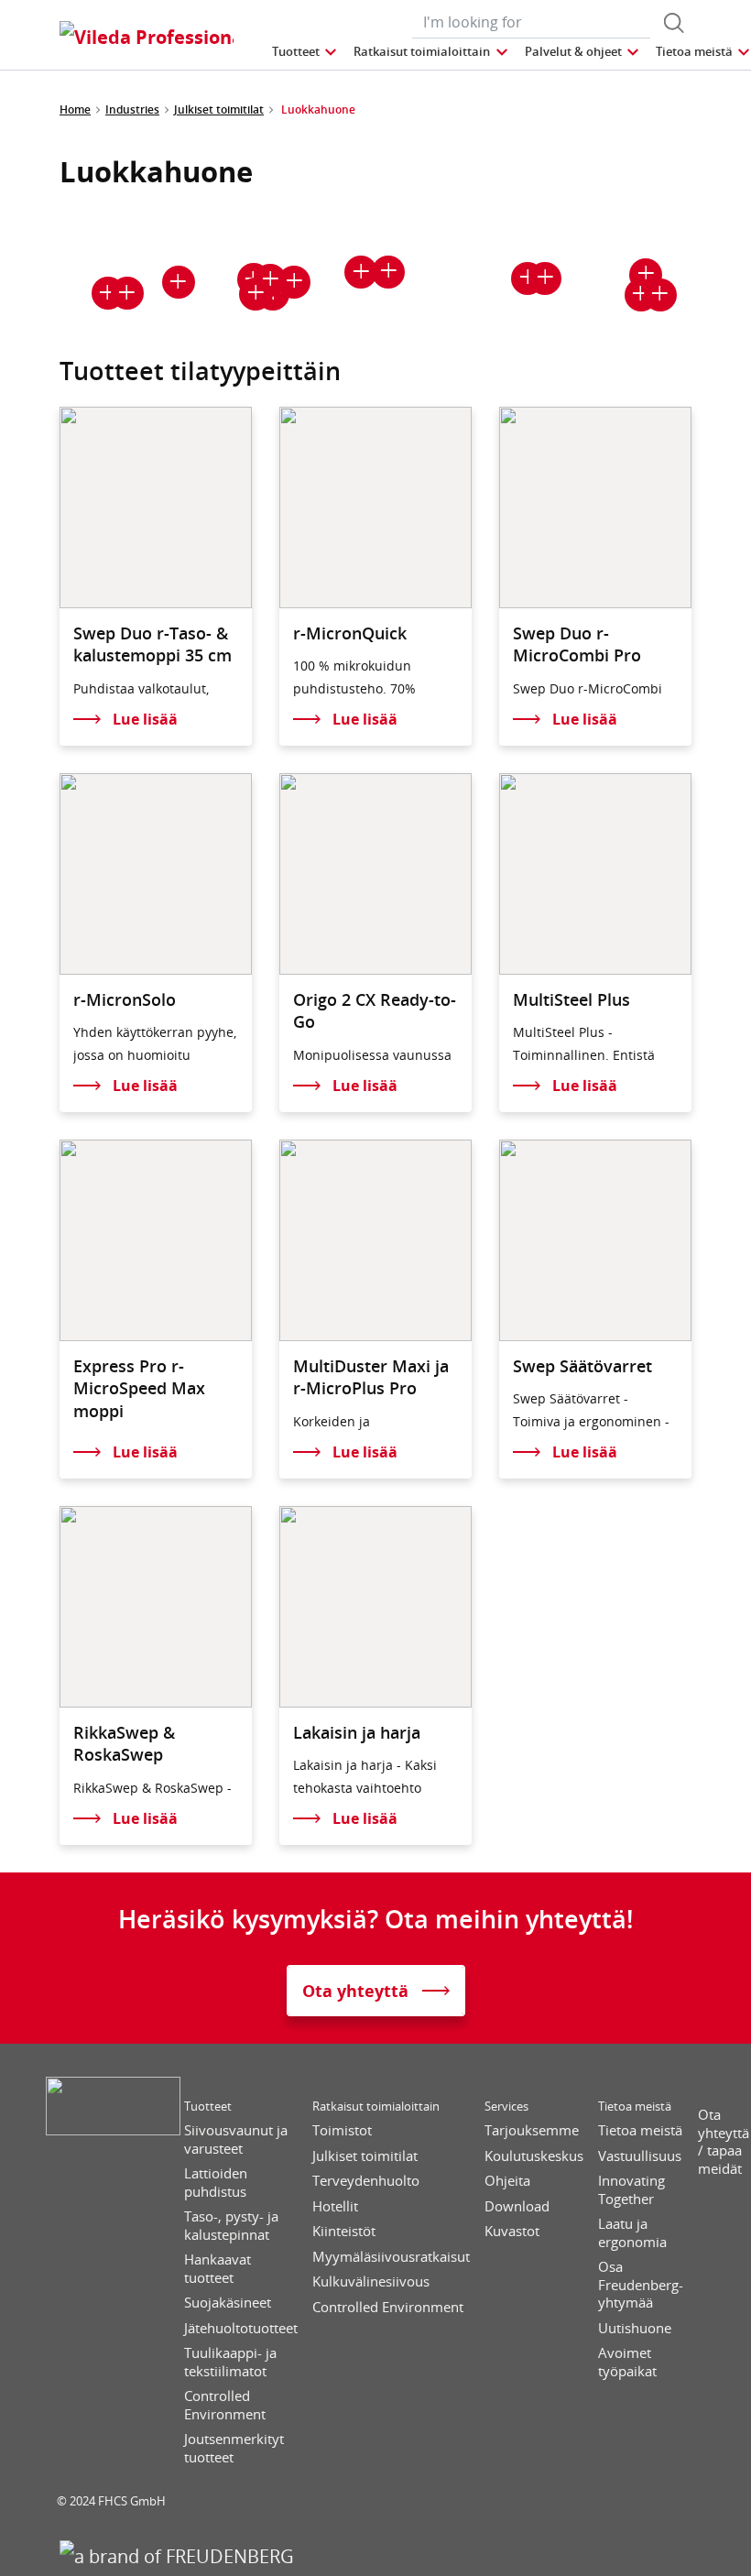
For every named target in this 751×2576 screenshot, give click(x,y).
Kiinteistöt (344, 2231)
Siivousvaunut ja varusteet (236, 2139)
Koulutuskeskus (534, 2156)
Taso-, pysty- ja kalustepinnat (231, 2226)
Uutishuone (635, 2328)
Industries (132, 109)
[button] (305, 52)
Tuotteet (208, 2107)
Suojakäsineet (228, 2303)
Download (517, 2206)
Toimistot (342, 2130)
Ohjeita (507, 2181)
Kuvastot (512, 2231)
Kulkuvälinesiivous (371, 2281)
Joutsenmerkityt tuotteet (234, 2448)
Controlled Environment (225, 2405)
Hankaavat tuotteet (218, 2269)
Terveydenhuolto (366, 2181)
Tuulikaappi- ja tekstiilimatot (230, 2362)
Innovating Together (631, 2190)
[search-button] (674, 23)
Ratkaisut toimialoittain (376, 2107)
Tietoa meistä (635, 2107)
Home (75, 109)
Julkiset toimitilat (219, 109)
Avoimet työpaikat (627, 2362)
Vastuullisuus (640, 2156)
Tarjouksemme (532, 2130)
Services (506, 2107)
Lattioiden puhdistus (216, 2183)
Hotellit (335, 2206)
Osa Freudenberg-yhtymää (641, 2285)
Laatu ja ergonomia (632, 2233)
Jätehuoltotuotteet (241, 2328)
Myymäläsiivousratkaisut (391, 2257)
